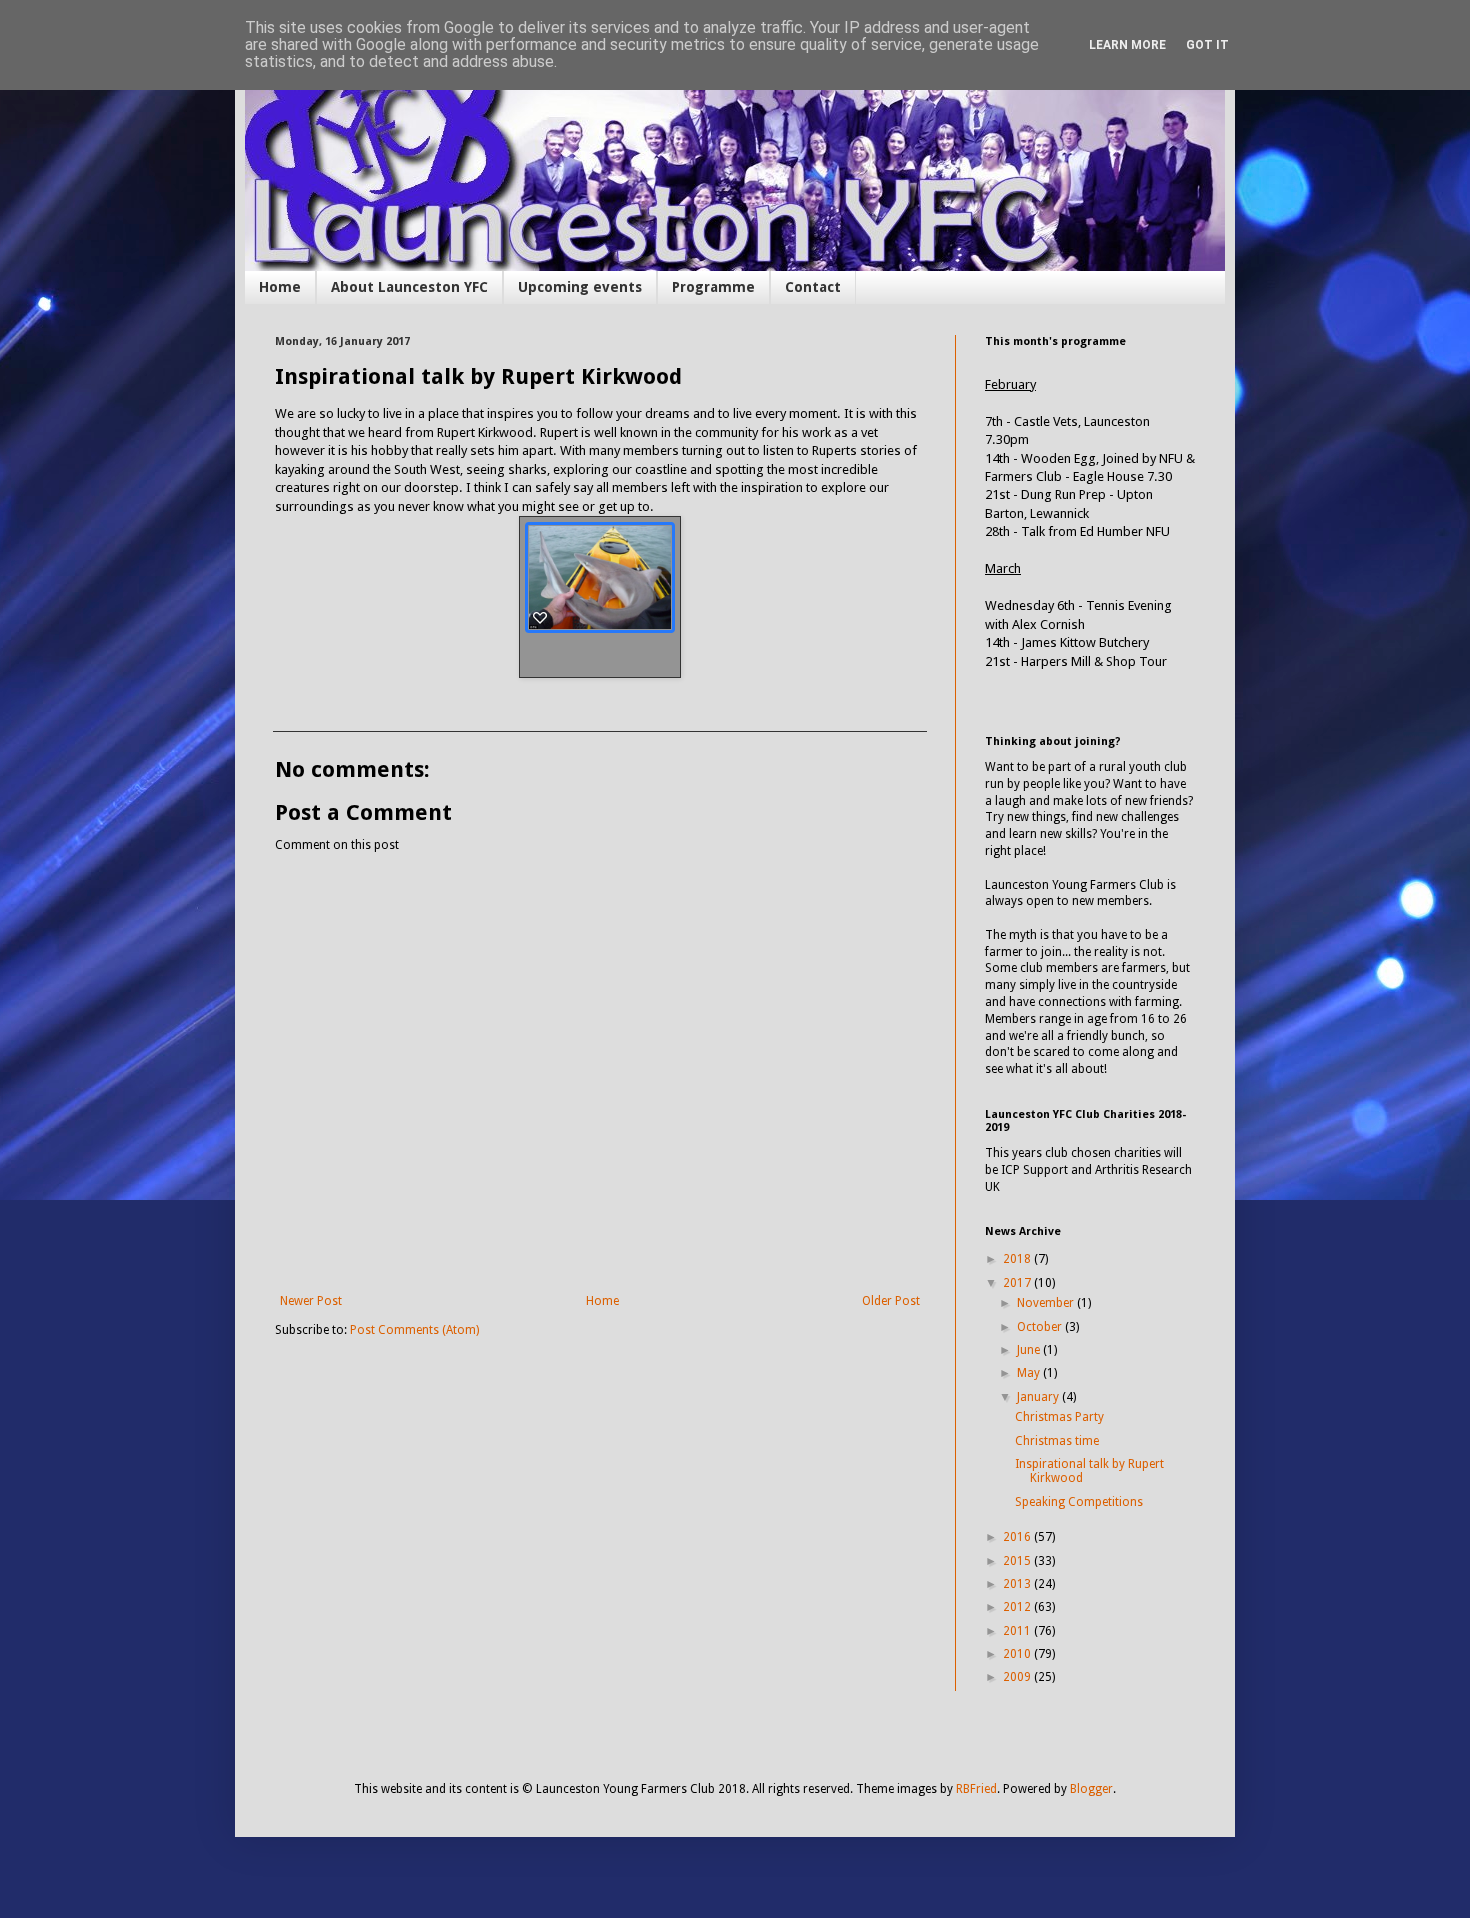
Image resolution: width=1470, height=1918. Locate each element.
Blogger (1091, 1789)
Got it (1207, 45)
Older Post (891, 1301)
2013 (1018, 1584)
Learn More (1127, 45)
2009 (1018, 1677)
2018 (1018, 1259)
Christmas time (1057, 1441)
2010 (1018, 1654)
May (1030, 1373)
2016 (1018, 1537)
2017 (1018, 1283)
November (1047, 1303)
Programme (713, 287)
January (1039, 1397)
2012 (1018, 1607)
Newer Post (311, 1301)
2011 (1018, 1631)
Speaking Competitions (1079, 1502)
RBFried (976, 1789)
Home (280, 287)
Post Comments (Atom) (414, 1330)
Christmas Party (1059, 1417)
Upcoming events (580, 287)
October (1041, 1327)
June (1030, 1350)
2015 (1018, 1561)
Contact (813, 287)
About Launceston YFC (409, 287)
